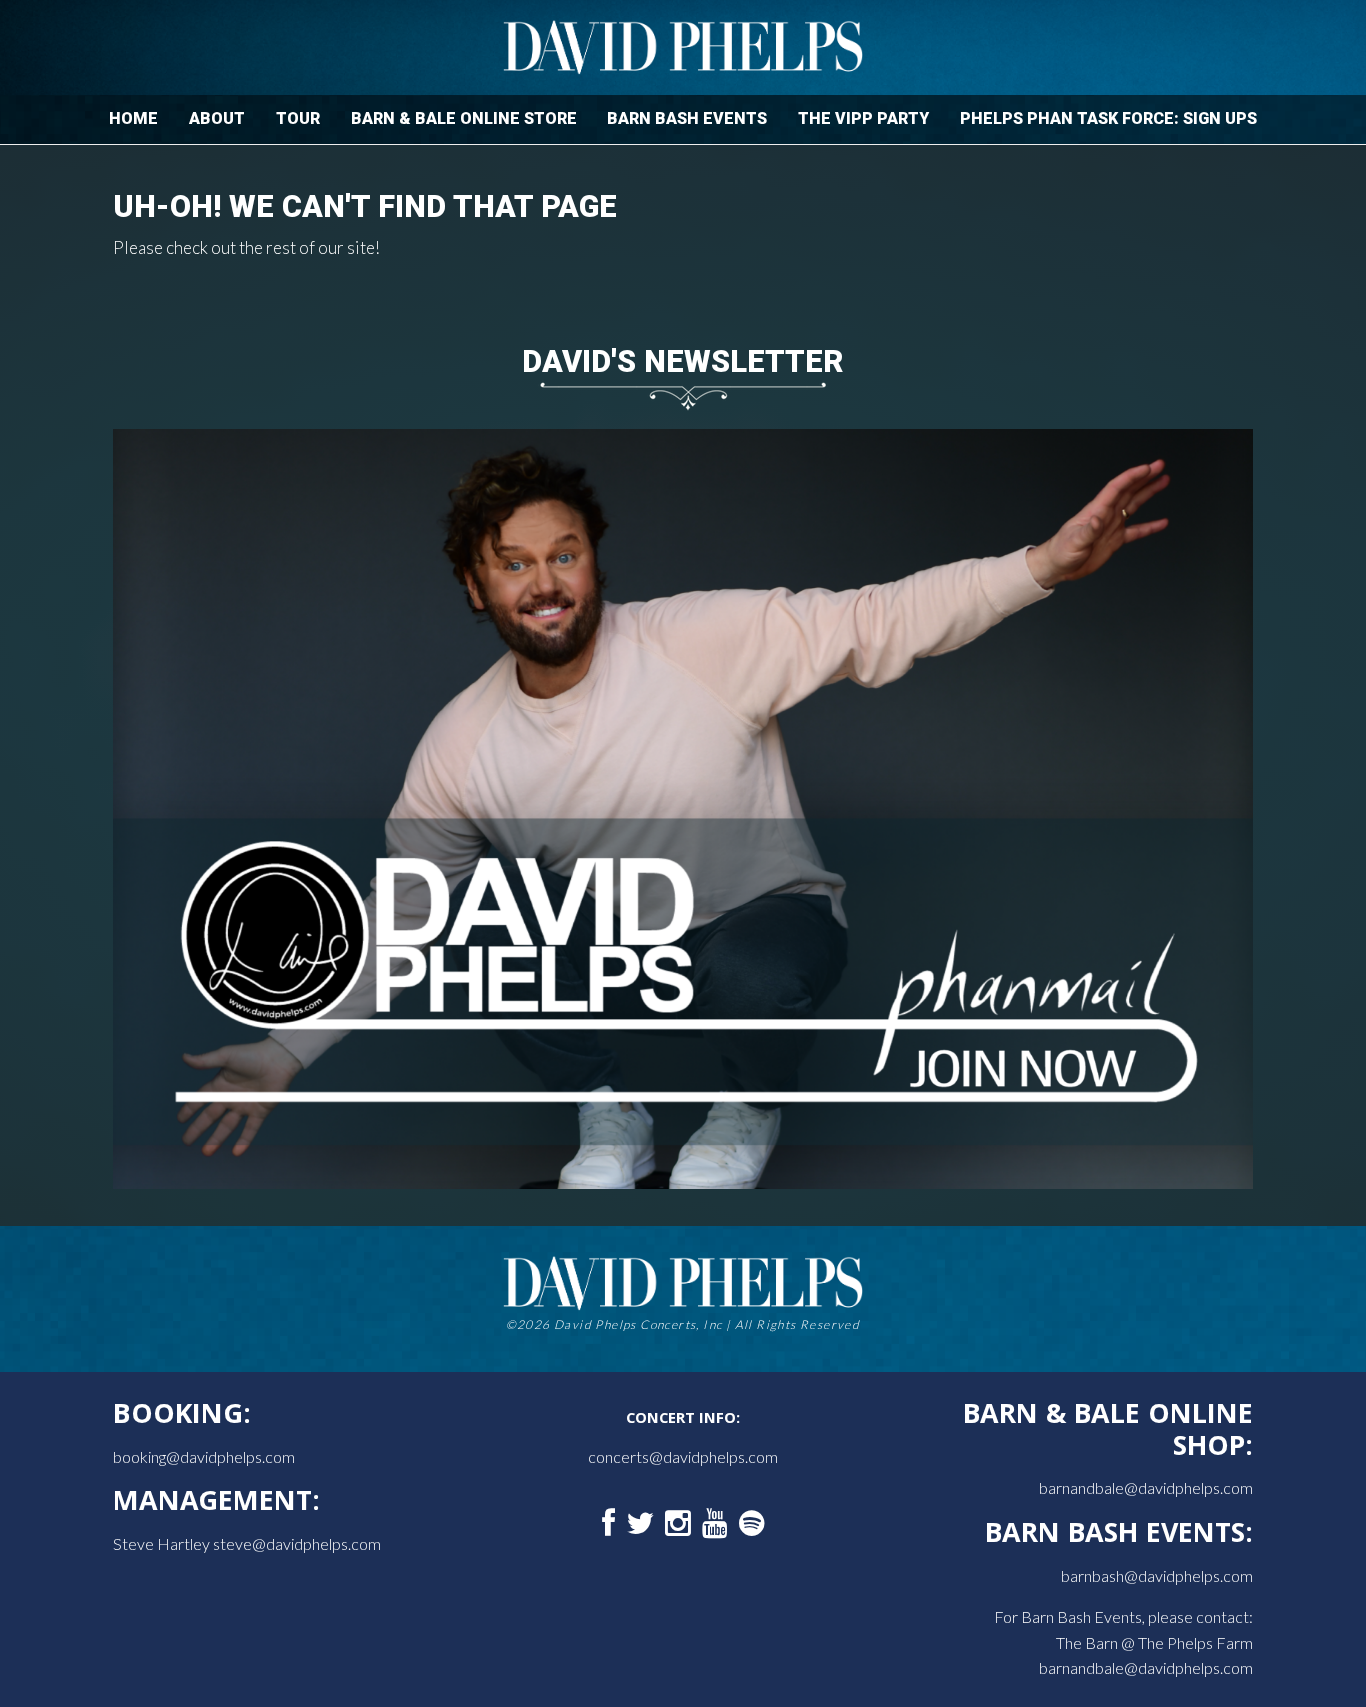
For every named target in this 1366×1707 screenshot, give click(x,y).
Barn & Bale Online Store (464, 118)
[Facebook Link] (608, 1524)
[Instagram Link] (678, 1524)
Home (133, 118)
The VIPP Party (863, 118)
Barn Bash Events (687, 118)
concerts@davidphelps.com (683, 1456)
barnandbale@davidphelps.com (1146, 1487)
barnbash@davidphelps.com (1157, 1575)
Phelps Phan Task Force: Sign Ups (1108, 118)
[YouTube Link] (715, 1524)
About (217, 118)
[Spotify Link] (752, 1524)
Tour (298, 118)
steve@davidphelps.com (297, 1543)
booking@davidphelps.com (204, 1456)
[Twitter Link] (640, 1524)
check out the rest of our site (270, 247)
